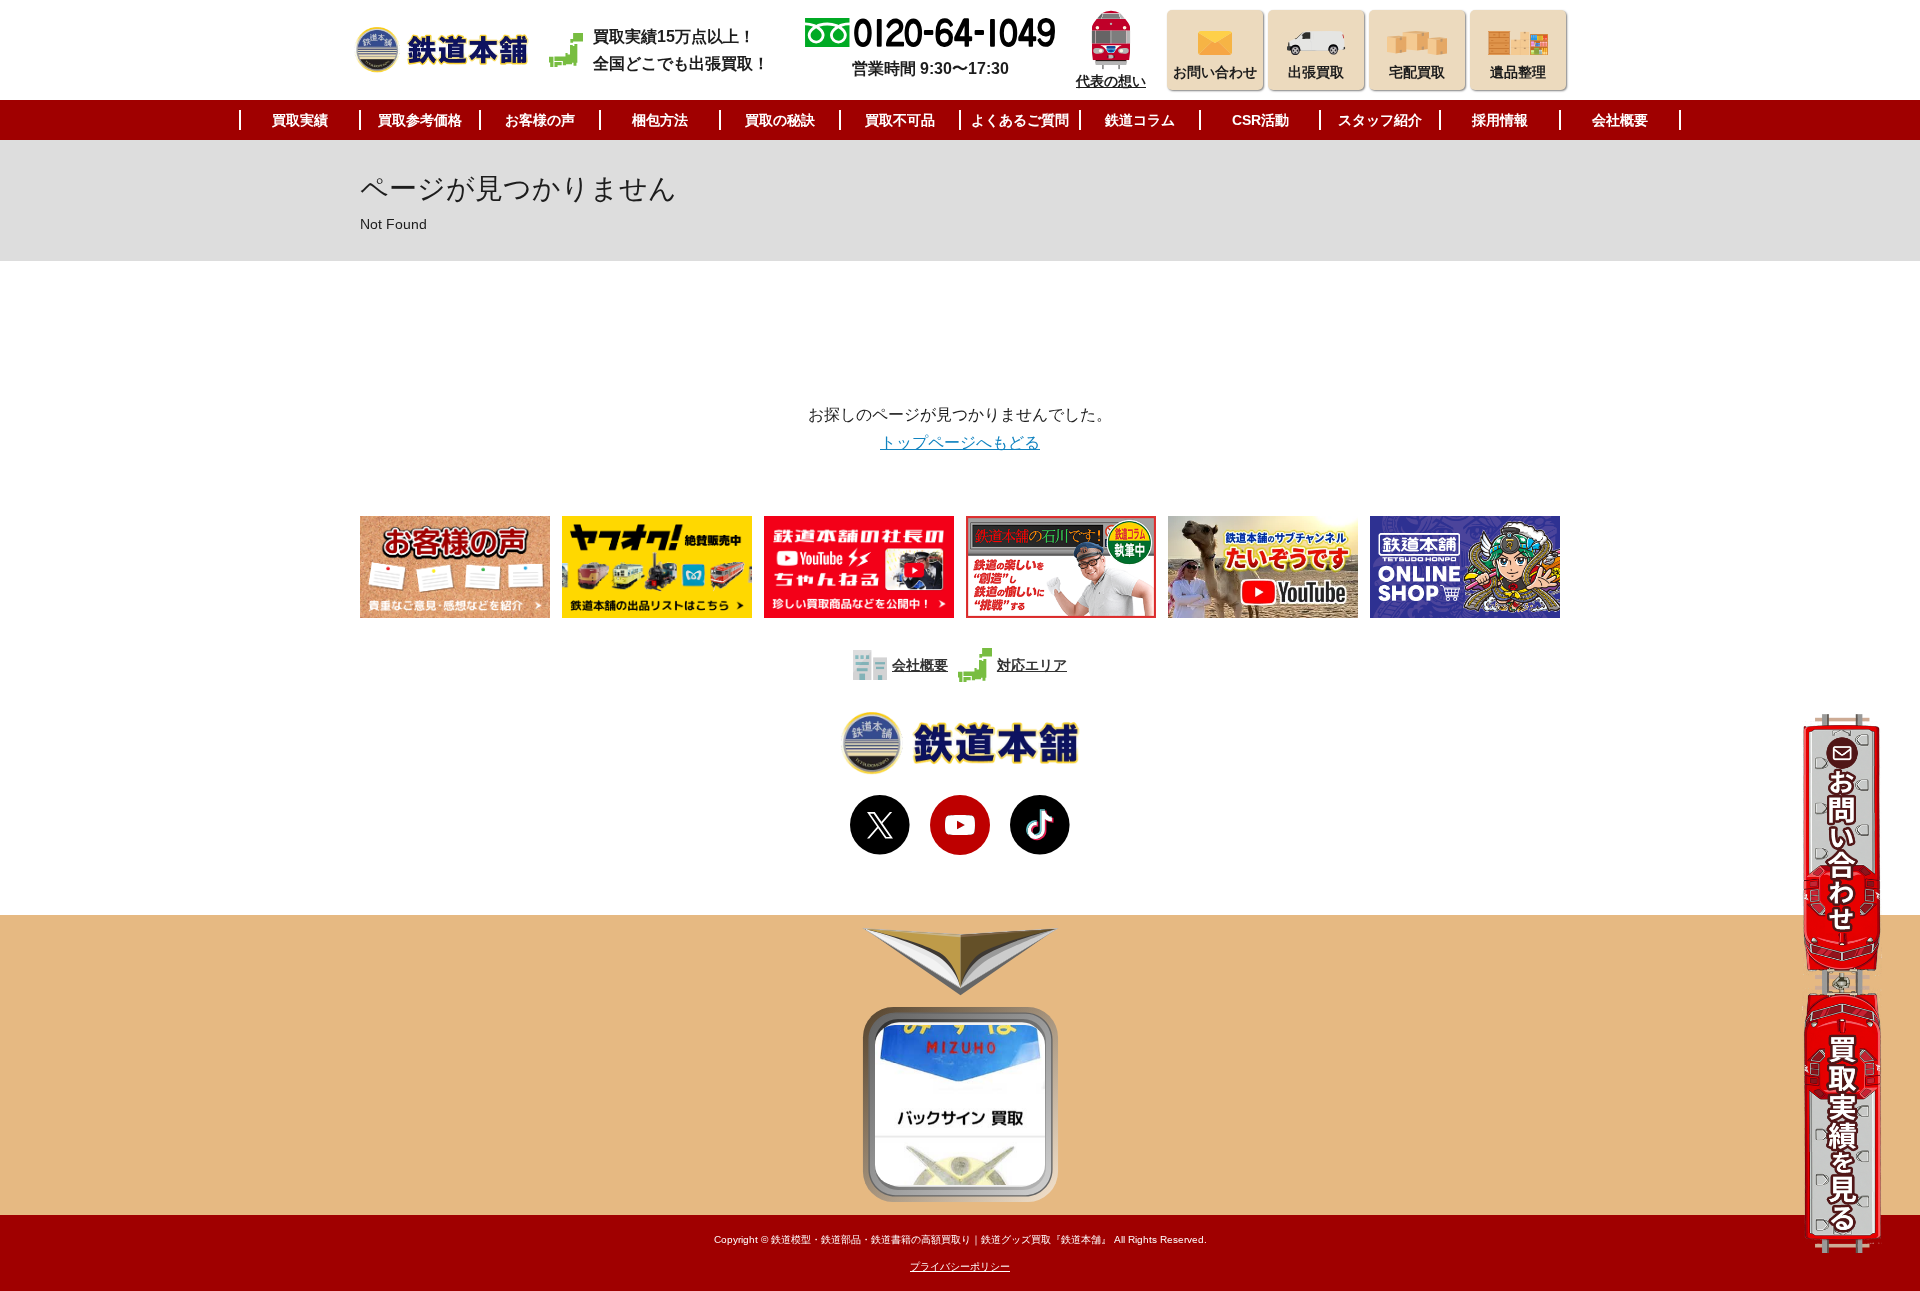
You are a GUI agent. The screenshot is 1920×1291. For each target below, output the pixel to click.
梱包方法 (660, 120)
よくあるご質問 (1020, 120)
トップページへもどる (960, 442)
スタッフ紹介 (1380, 120)
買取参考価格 (420, 120)
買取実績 (300, 120)
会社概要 (1620, 120)
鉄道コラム (1140, 120)
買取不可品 (900, 120)
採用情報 (1500, 120)
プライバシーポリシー (960, 1266)
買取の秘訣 (780, 120)
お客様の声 (540, 120)
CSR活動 (1260, 120)
